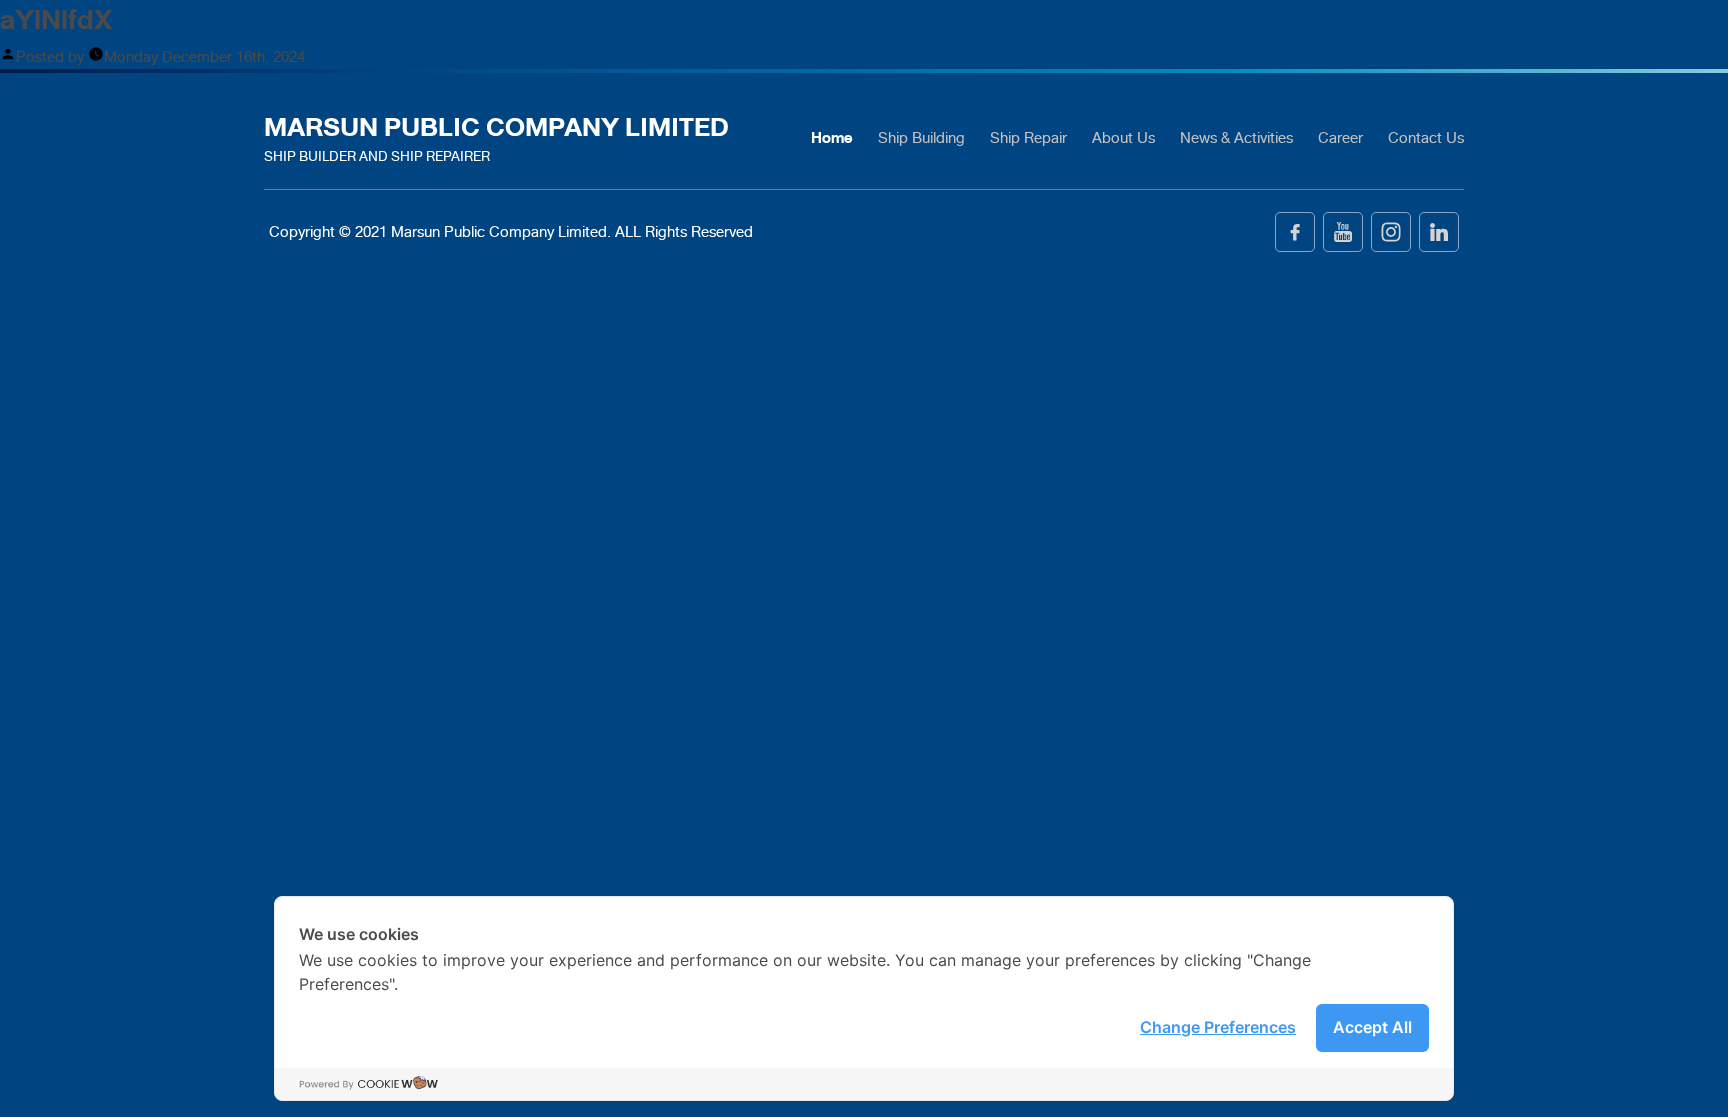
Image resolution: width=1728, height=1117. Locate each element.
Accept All (1372, 1027)
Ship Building (921, 138)
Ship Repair (1028, 138)
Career (1340, 138)
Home (832, 138)
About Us (1123, 138)
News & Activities (1236, 138)
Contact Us (1426, 138)
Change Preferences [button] (1218, 1027)
